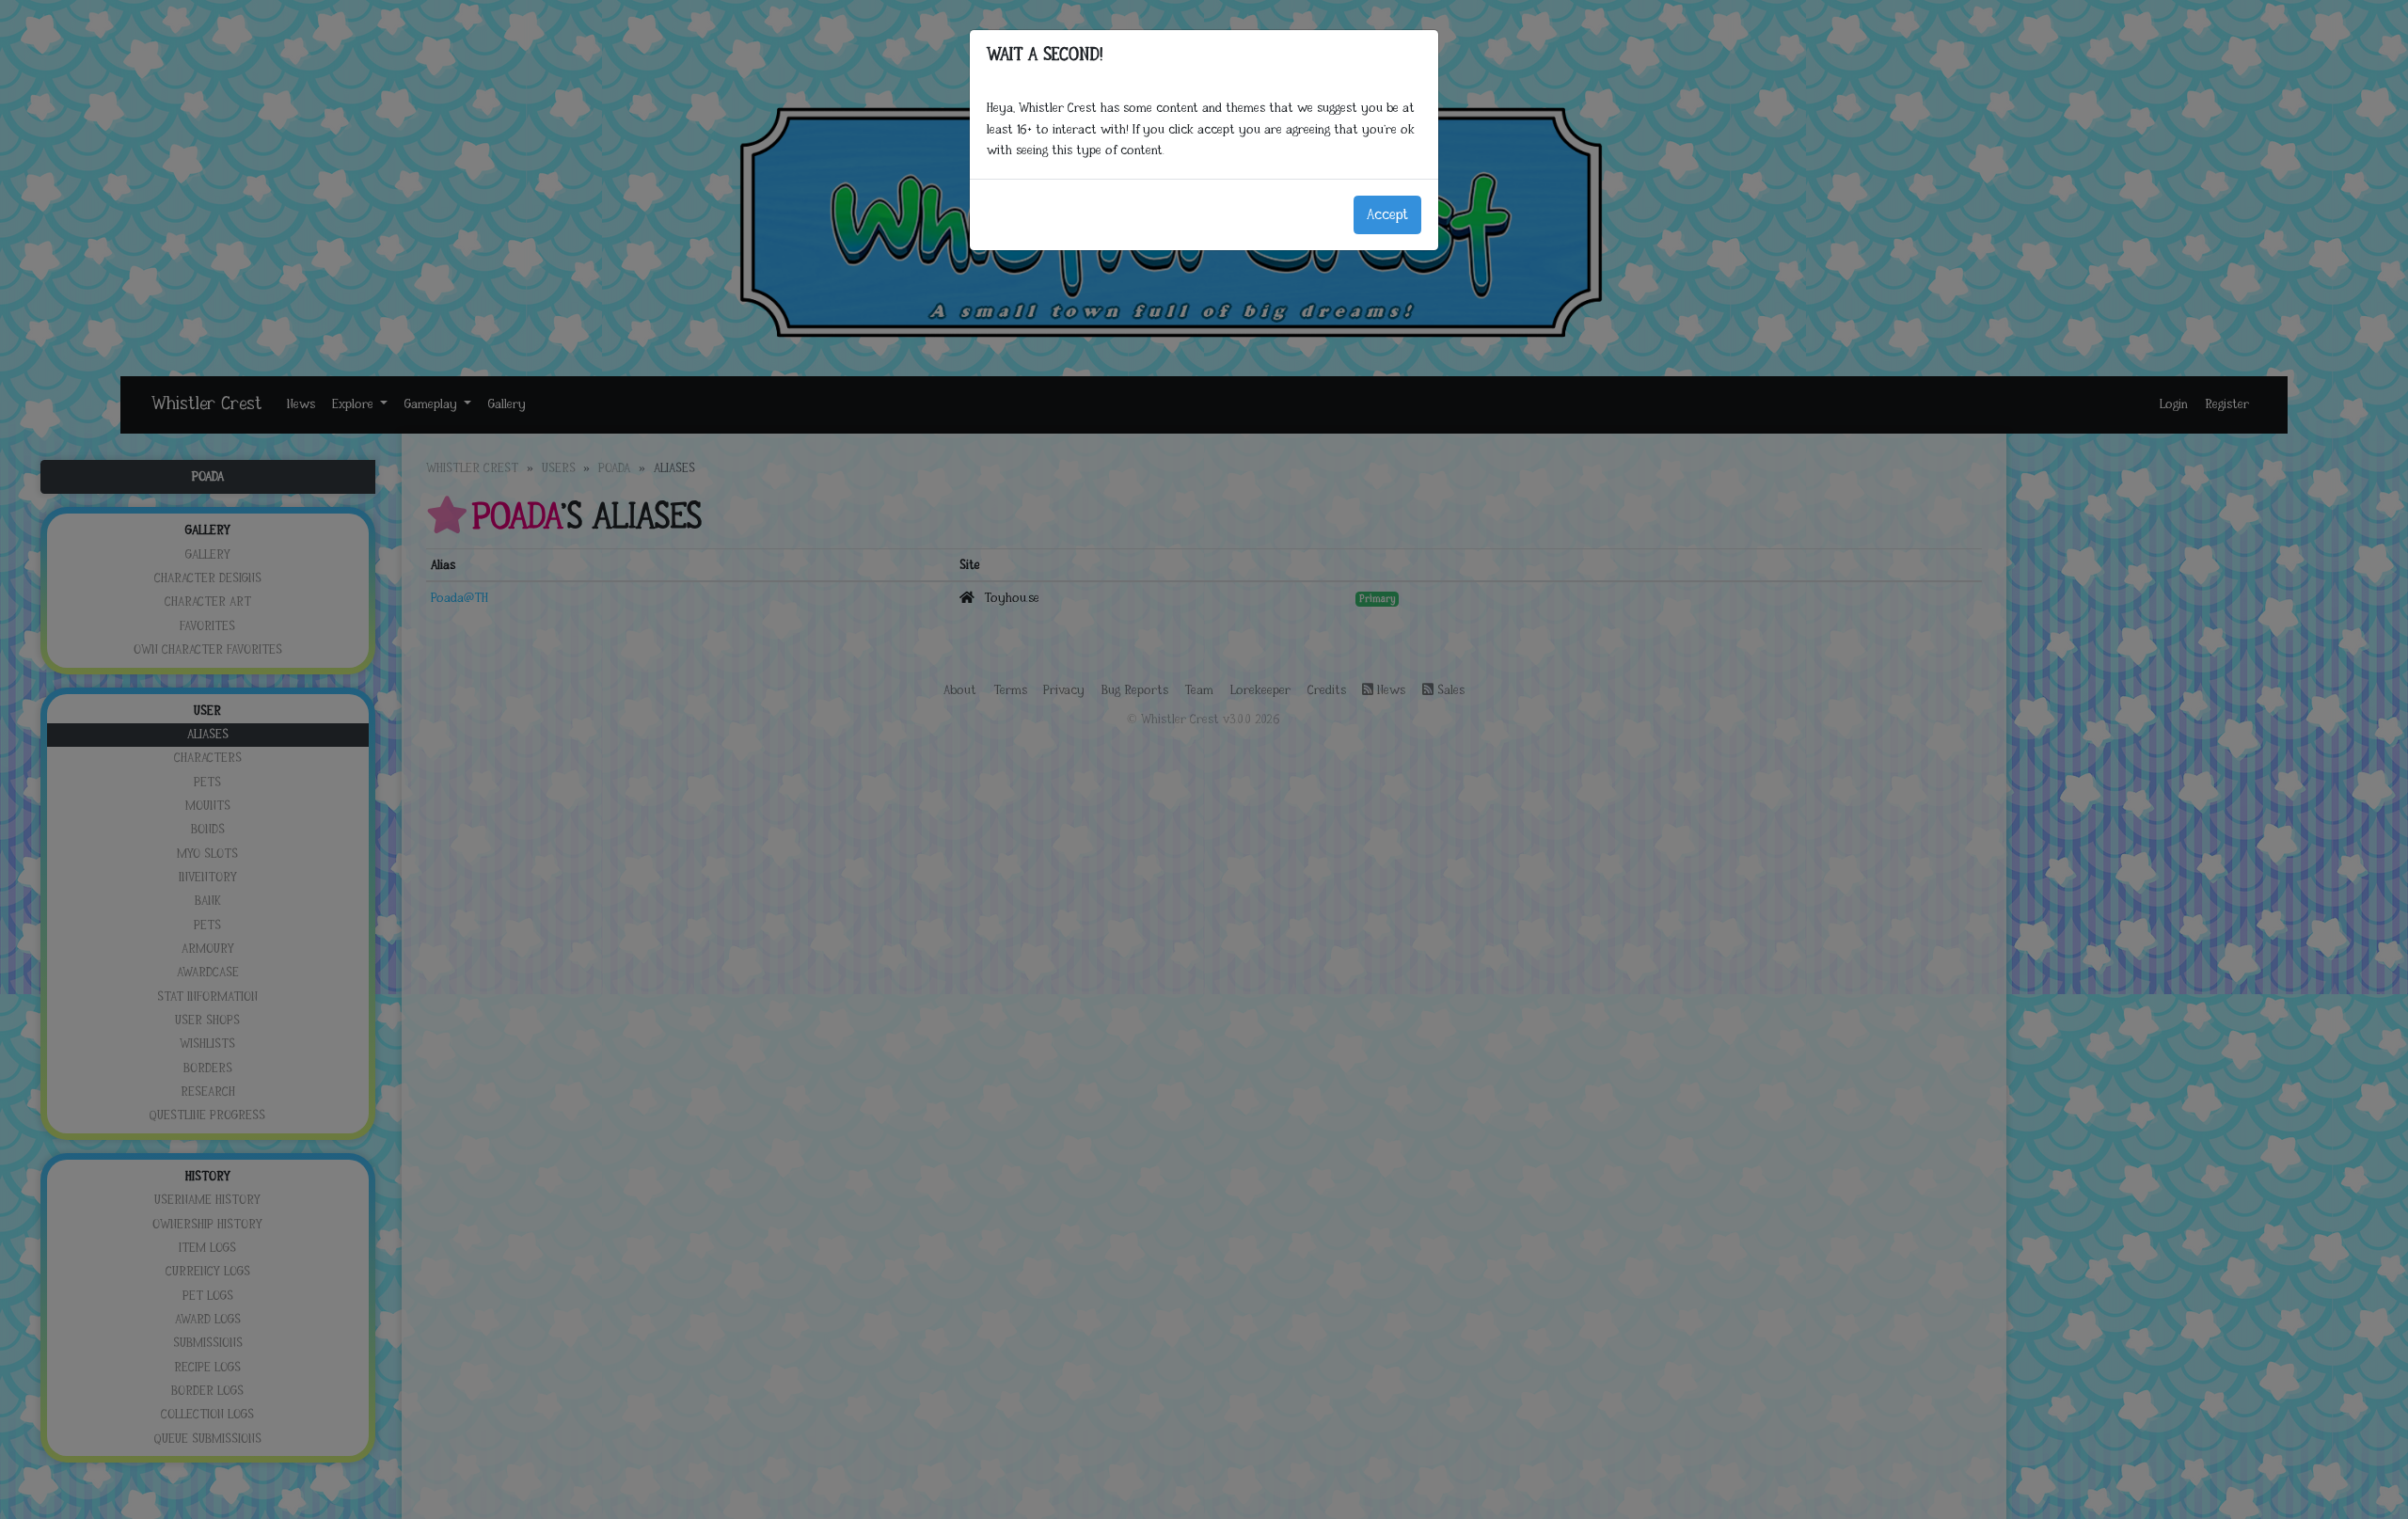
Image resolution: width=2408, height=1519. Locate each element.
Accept (1387, 215)
